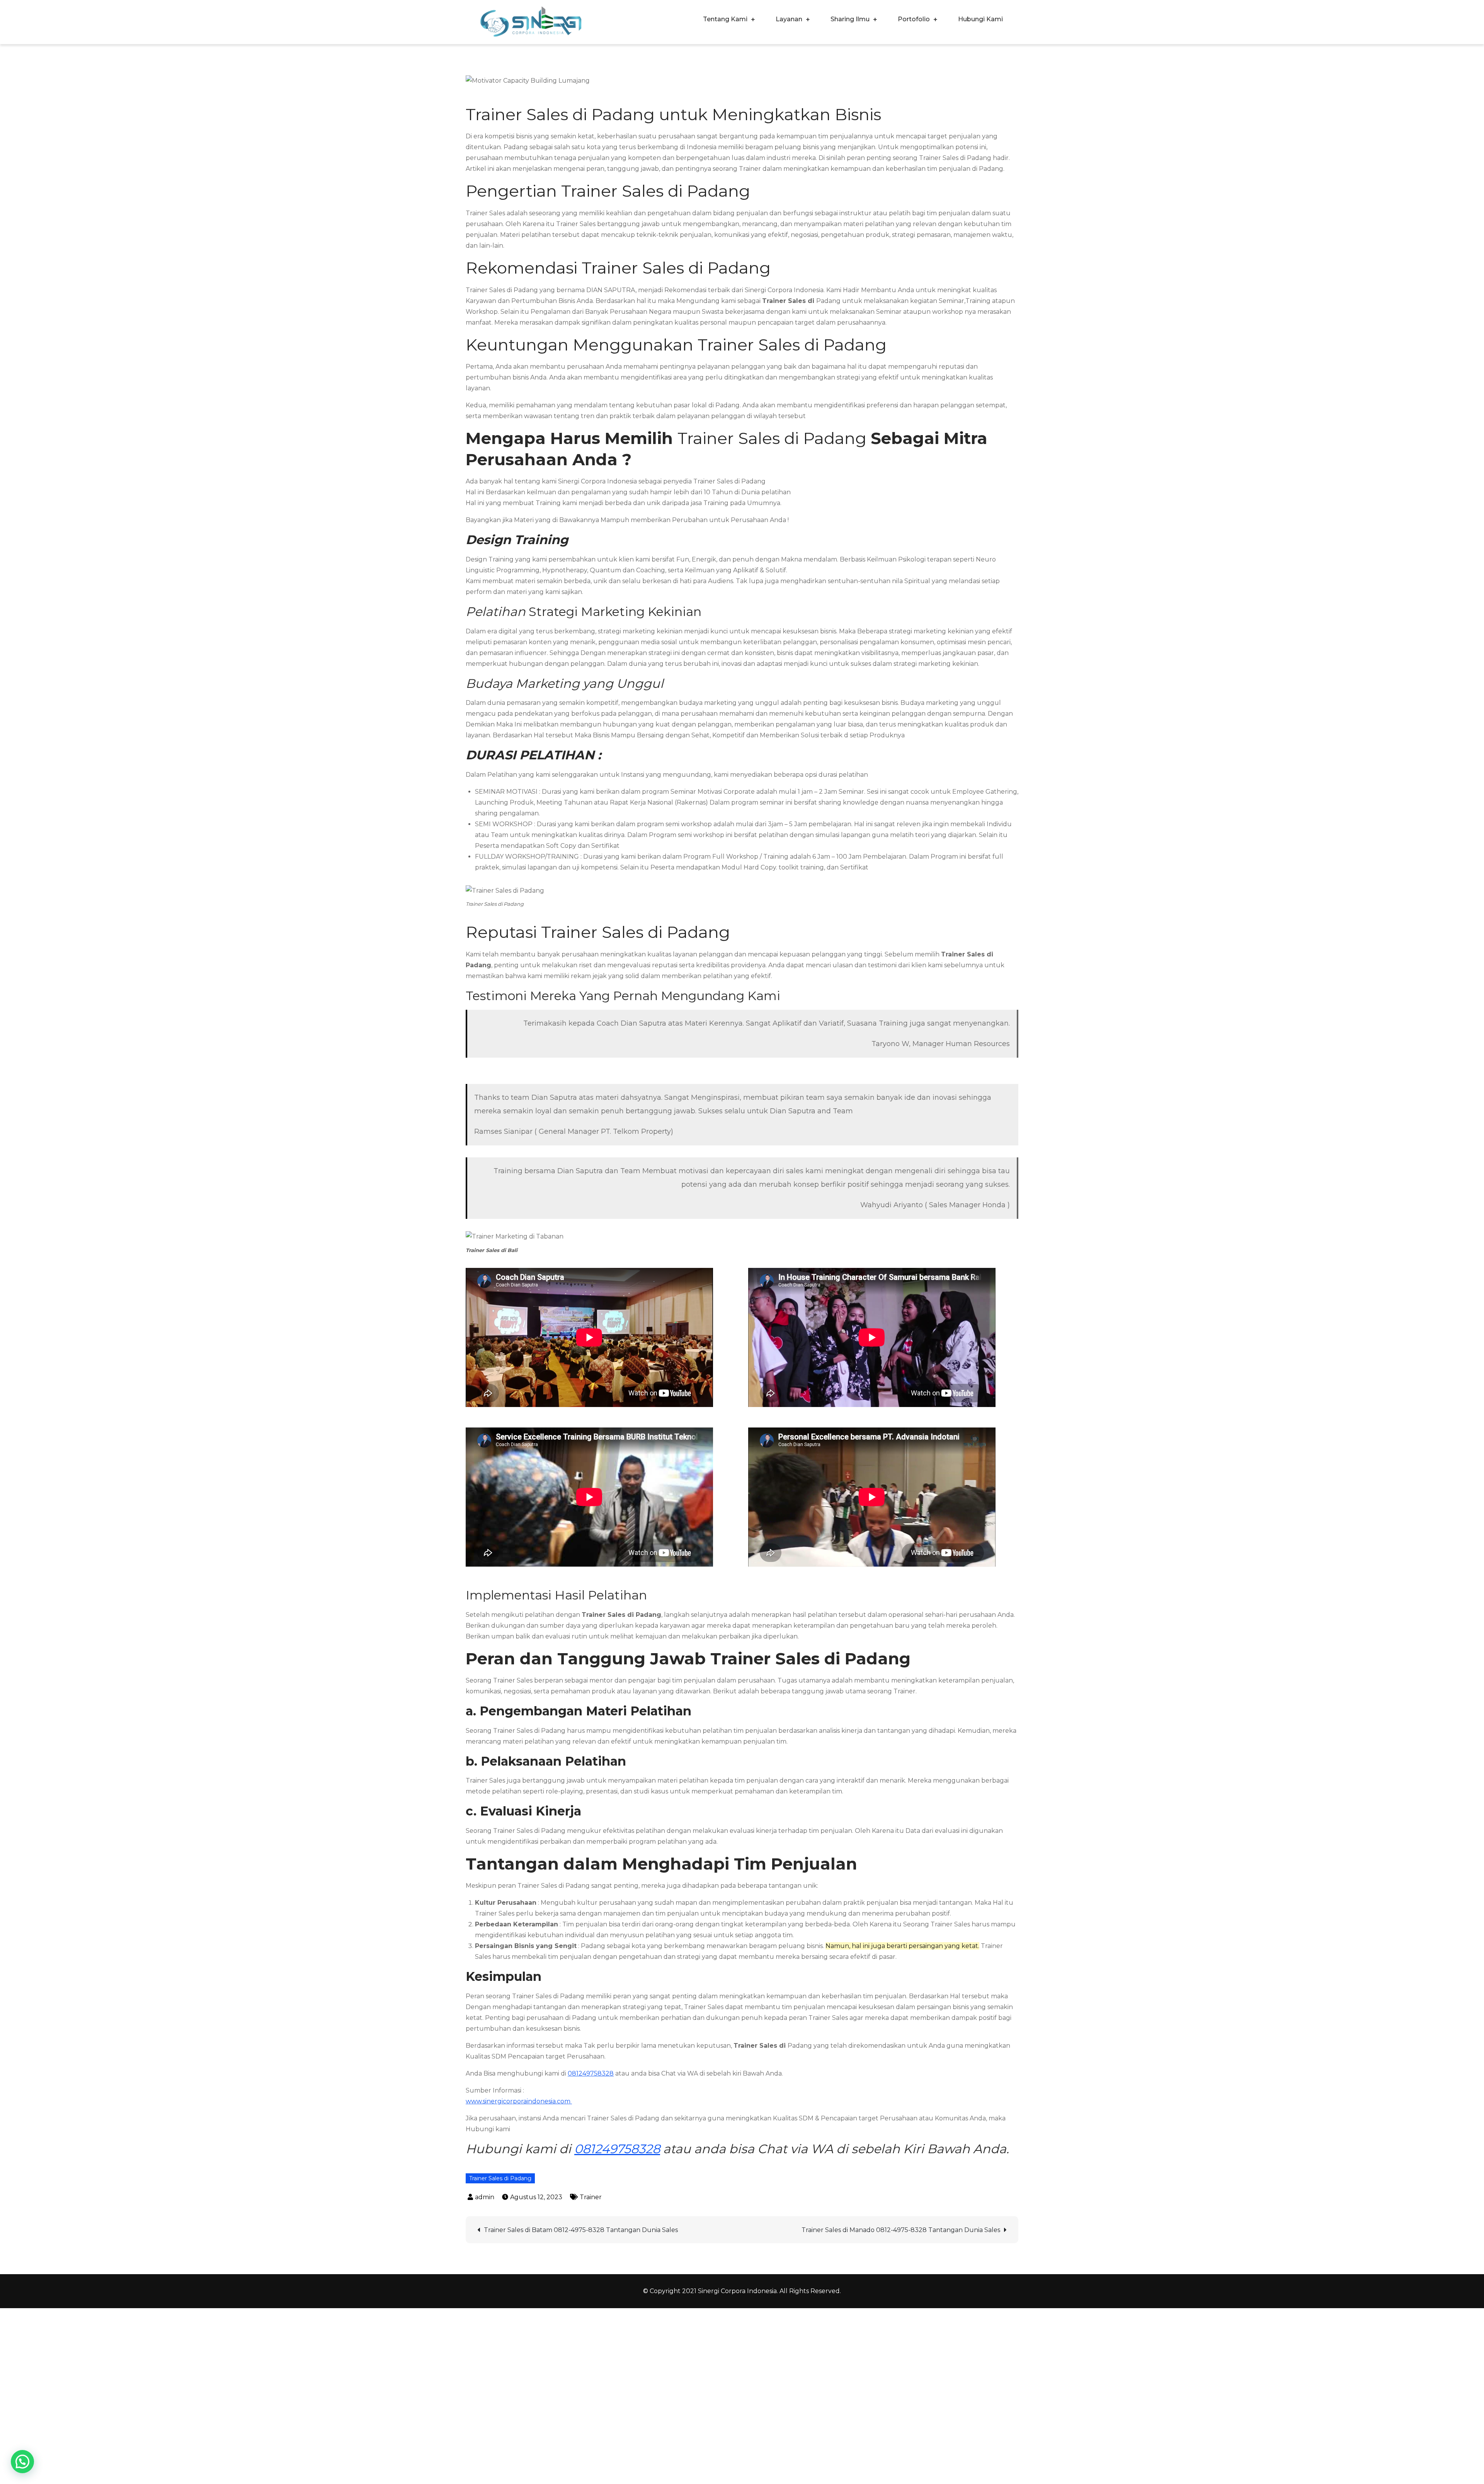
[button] (22, 2462)
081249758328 (591, 2073)
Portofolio (914, 19)
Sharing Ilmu (850, 19)
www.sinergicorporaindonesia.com (519, 2101)
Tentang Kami (725, 19)
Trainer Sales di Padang (500, 2178)
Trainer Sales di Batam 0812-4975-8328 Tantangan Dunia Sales (581, 2230)
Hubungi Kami (980, 19)
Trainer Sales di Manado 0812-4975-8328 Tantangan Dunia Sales (901, 2230)
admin (485, 2197)
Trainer (591, 2197)
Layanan (789, 19)
